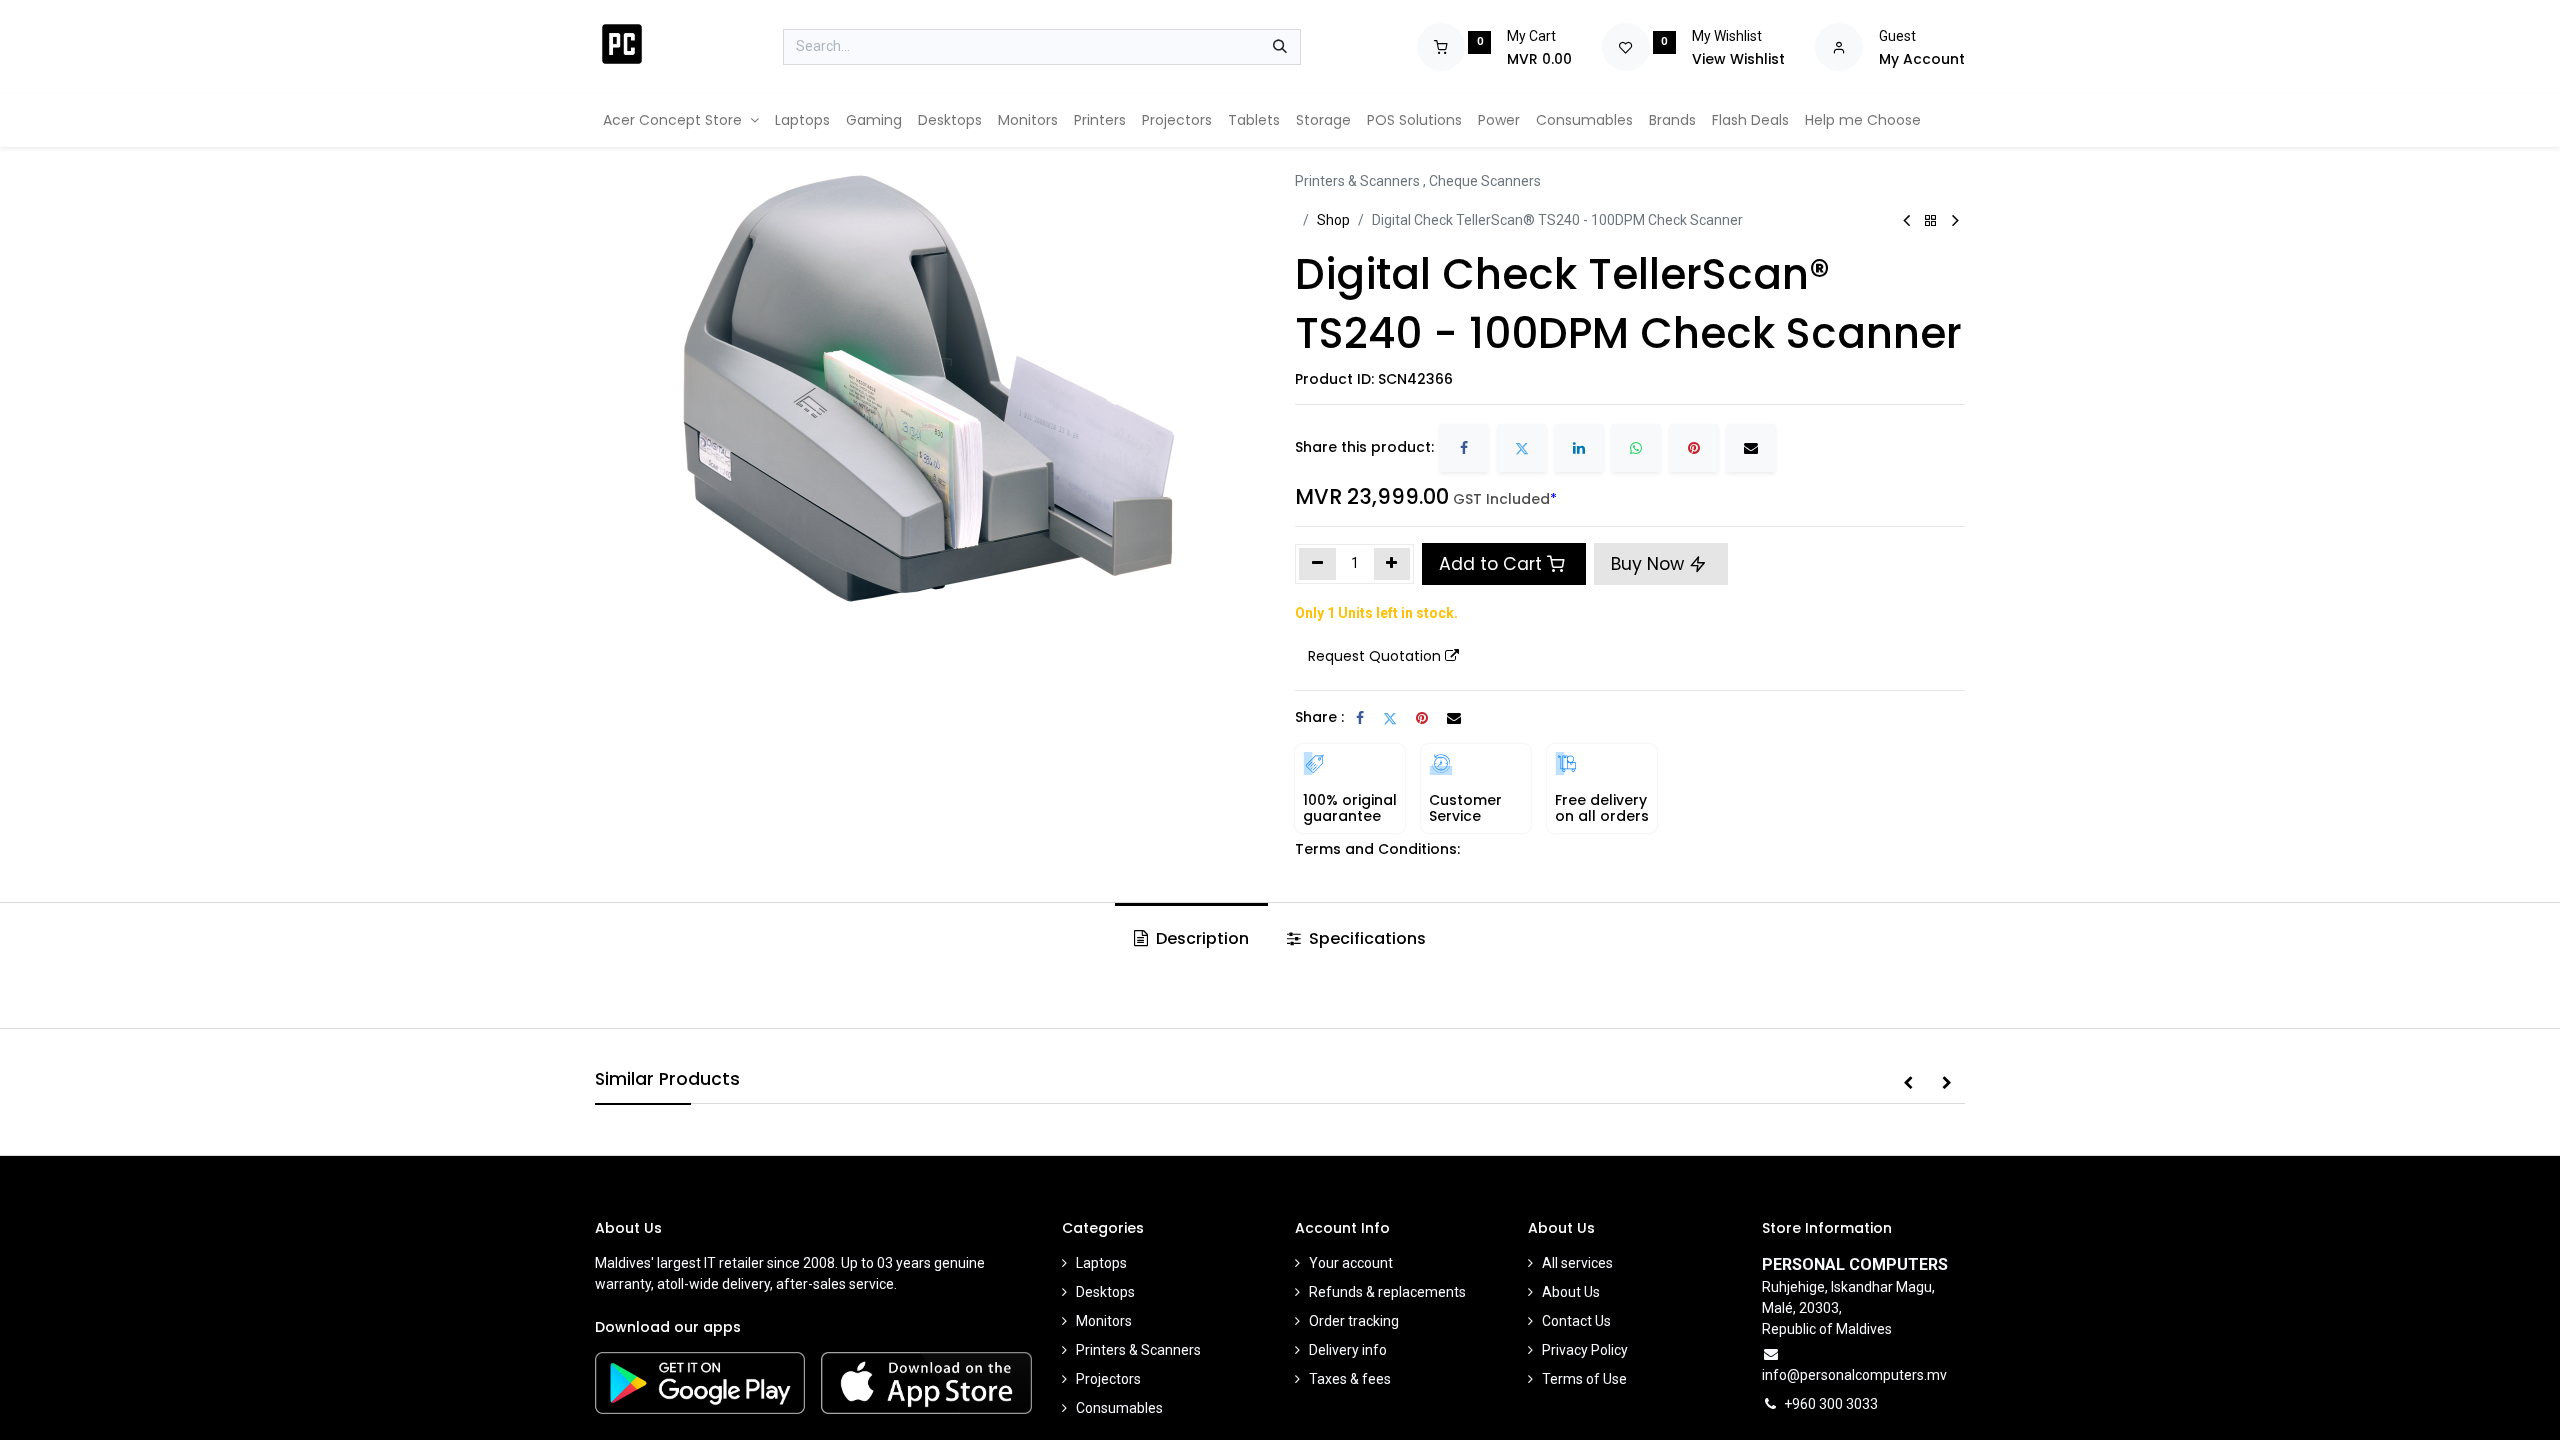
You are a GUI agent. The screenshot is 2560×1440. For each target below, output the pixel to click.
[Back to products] (1931, 221)
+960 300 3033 (1831, 1404)
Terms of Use (1584, 1379)
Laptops (1101, 1263)
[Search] (1280, 47)
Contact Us (1576, 1321)
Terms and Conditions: (1377, 849)
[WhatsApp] (1636, 448)
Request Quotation (1374, 656)
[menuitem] (681, 120)
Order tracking (1354, 1321)
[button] (1383, 657)
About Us (1571, 1292)
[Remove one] (1317, 564)
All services (1577, 1263)
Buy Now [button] (1650, 564)
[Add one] (1392, 564)
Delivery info (1348, 1350)
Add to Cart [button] (1490, 564)
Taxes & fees (1350, 1379)
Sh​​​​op (1333, 220)
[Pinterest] (1694, 448)
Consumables (1119, 1408)
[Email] (1751, 448)
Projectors (1108, 1379)
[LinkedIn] (1579, 448)
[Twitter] (1522, 448)
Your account (1351, 1263)
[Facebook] (1464, 448)
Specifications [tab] (1365, 938)
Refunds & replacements (1387, 1292)
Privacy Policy (1585, 1350)
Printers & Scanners (1138, 1350)
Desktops (1105, 1292)
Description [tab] (1200, 938)
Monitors (1104, 1321)
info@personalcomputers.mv (1854, 1375)
